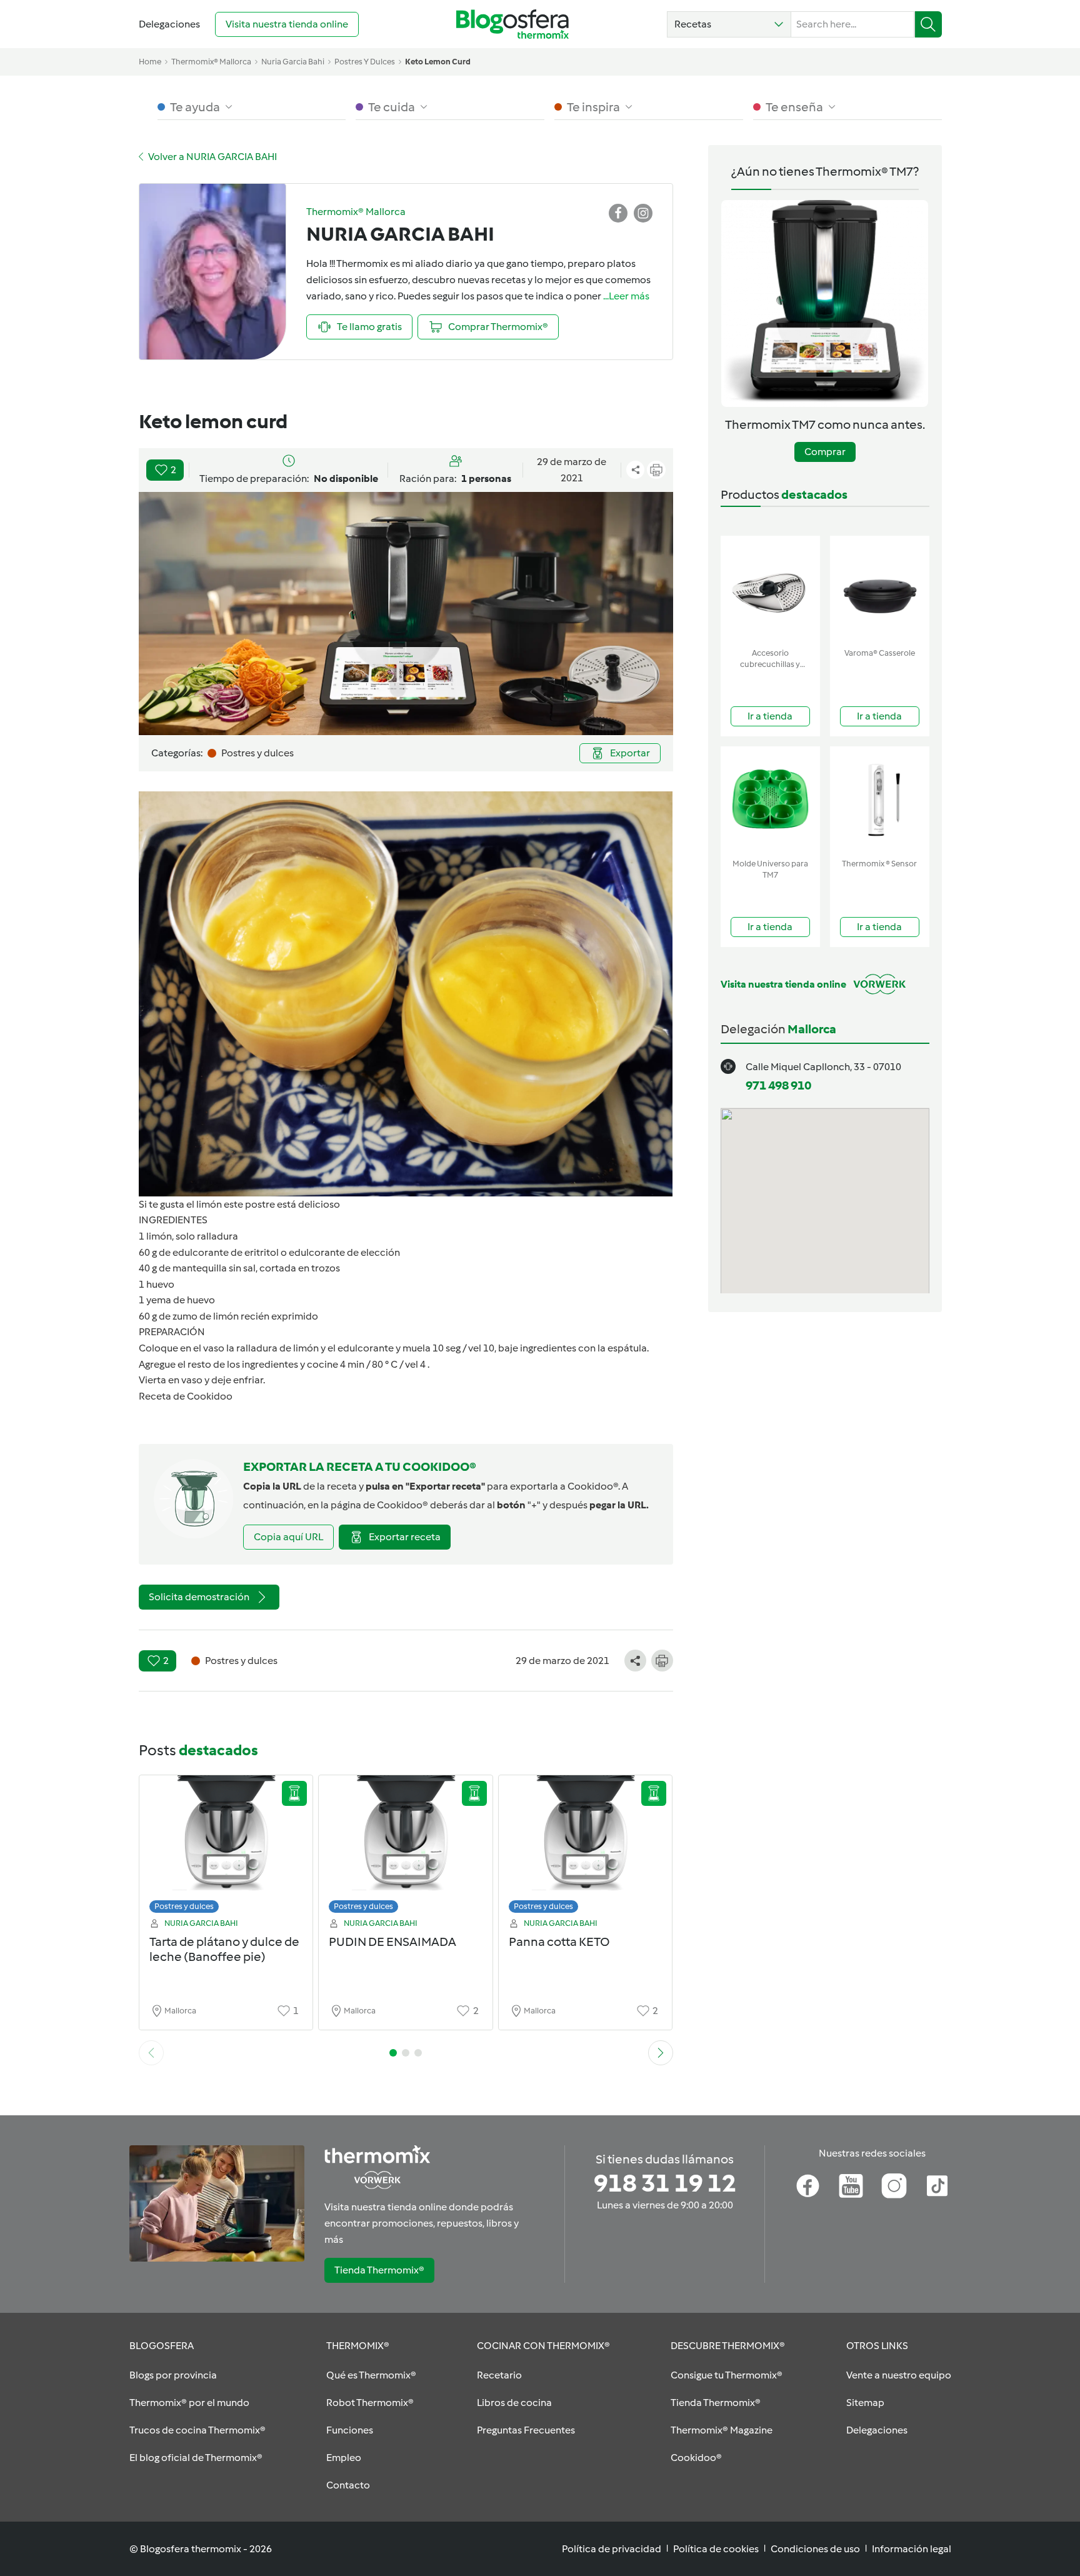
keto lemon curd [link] (438, 62)
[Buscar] (928, 24)
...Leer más (626, 296)
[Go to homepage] (512, 24)
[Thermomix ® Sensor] (880, 800)
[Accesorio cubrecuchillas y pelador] (770, 589)
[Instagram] (894, 2186)
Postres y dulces (184, 1906)
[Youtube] (851, 2186)
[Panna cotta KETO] (586, 1847)
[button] (729, 24)
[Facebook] (808, 2186)
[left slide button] (151, 2053)
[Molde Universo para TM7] (770, 800)
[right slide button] (661, 2053)
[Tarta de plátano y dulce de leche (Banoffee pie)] (226, 1847)
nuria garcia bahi (293, 62)
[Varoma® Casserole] (880, 589)
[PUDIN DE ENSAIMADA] (406, 1847)
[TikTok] (937, 2186)
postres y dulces (365, 62)
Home (150, 62)
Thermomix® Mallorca (211, 62)
